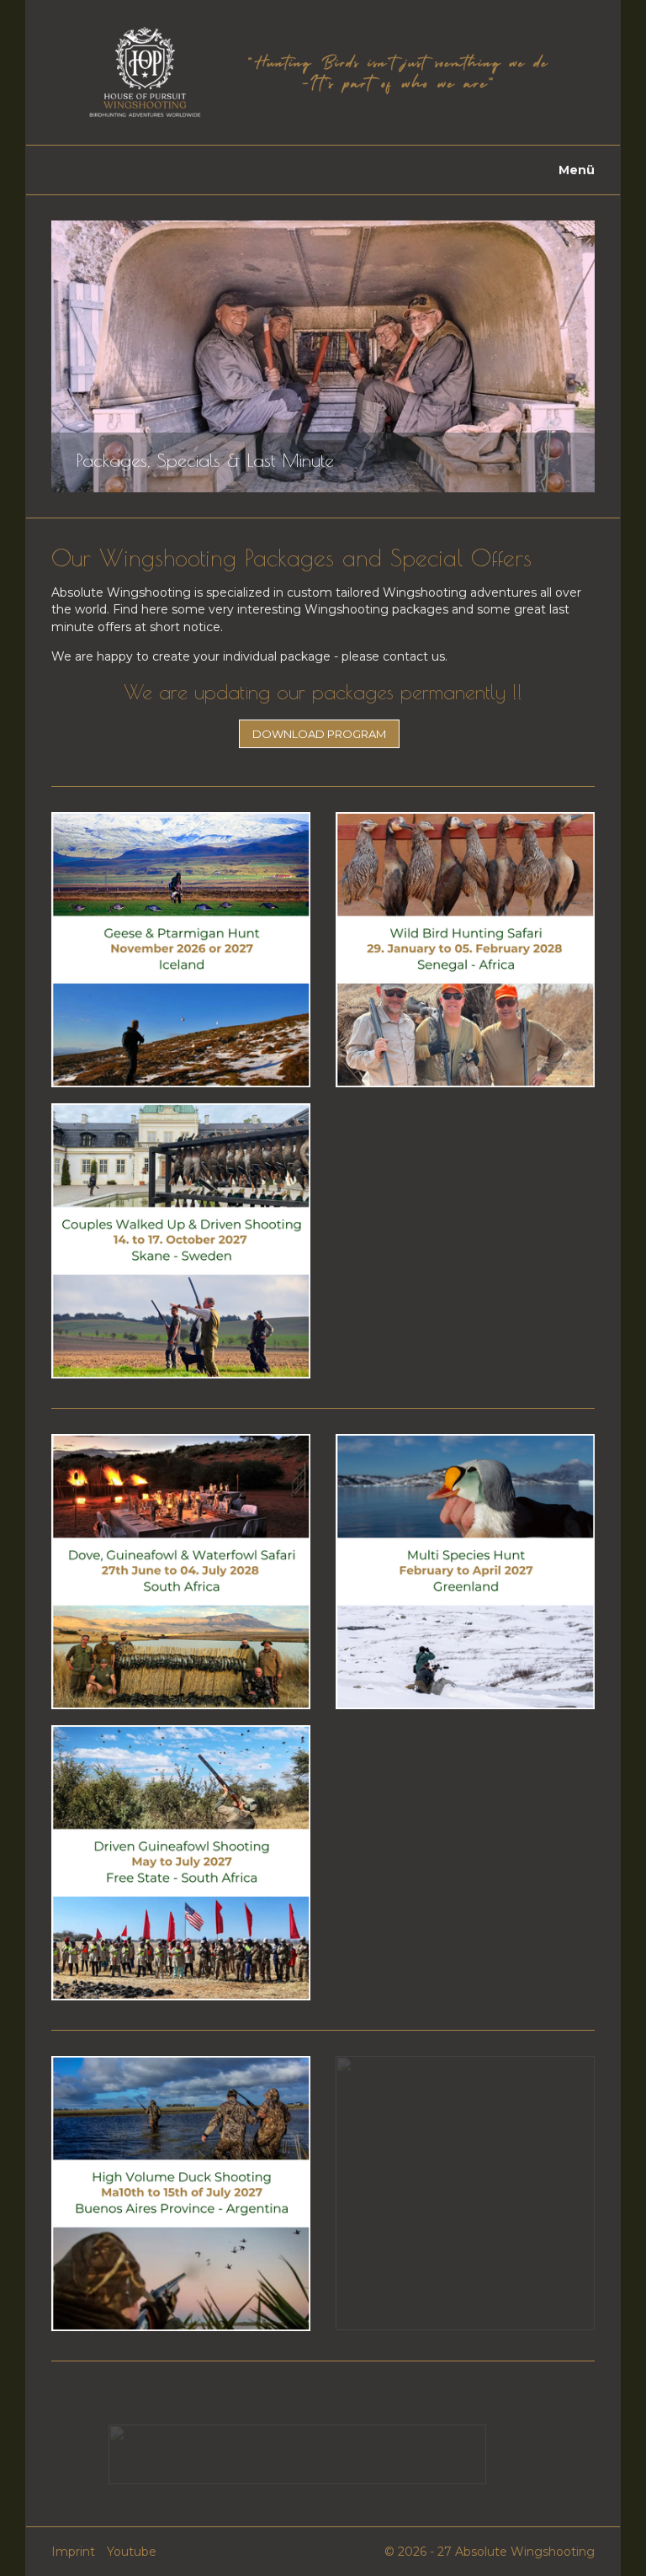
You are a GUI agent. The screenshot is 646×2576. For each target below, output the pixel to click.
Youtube (132, 2552)
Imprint (73, 2552)
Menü (577, 170)
